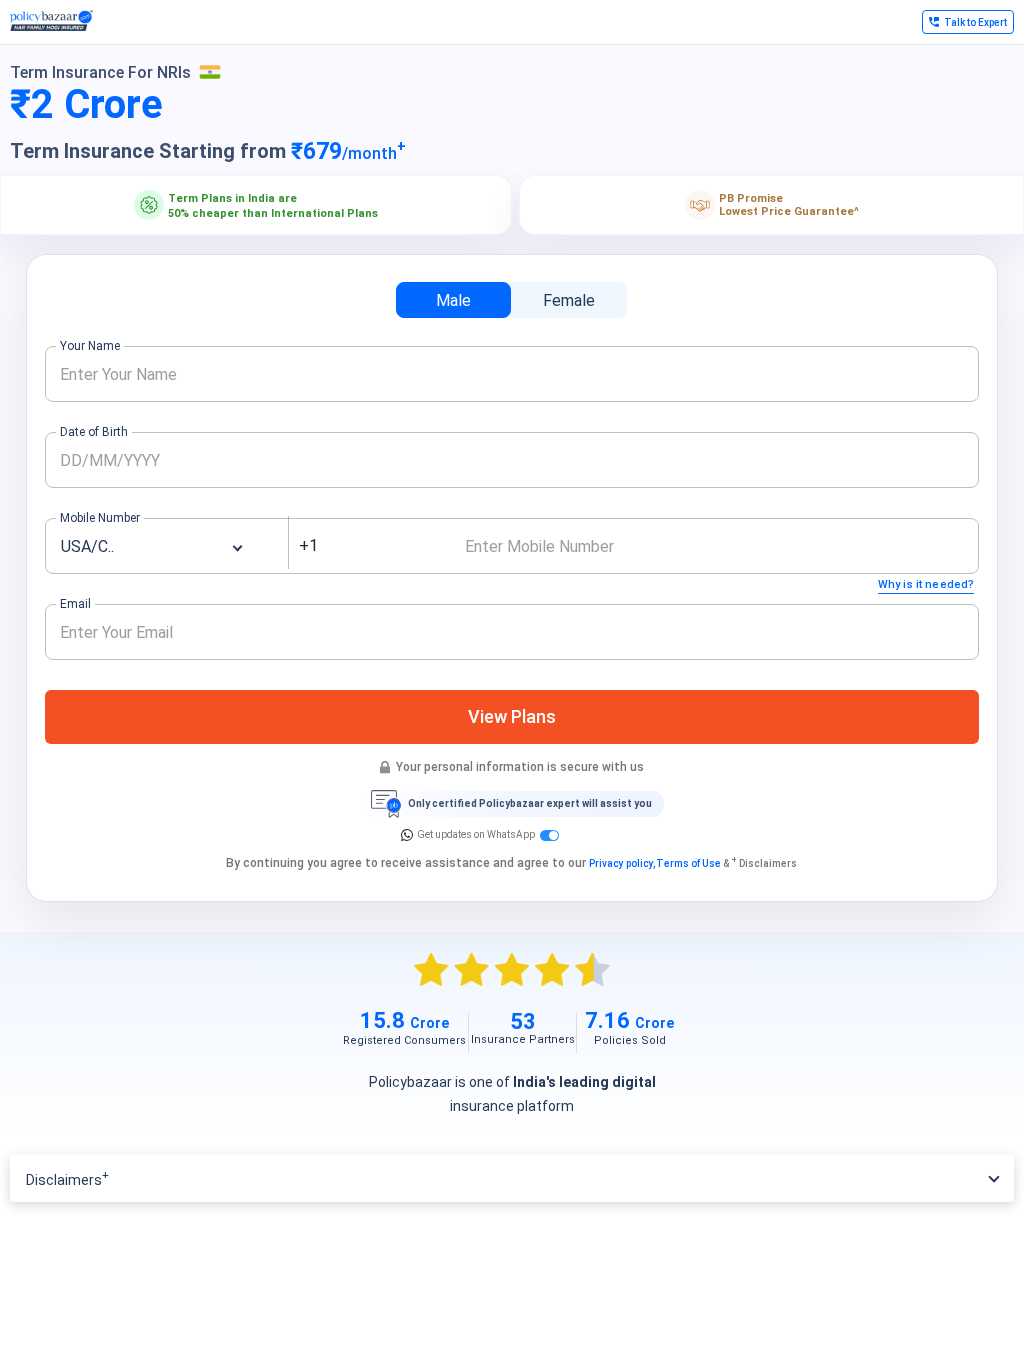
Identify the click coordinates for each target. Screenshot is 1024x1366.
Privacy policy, (622, 863)
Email (75, 604)
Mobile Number (100, 518)
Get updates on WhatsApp (476, 834)
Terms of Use (688, 863)
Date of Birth (94, 432)
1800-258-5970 (844, 28)
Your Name (90, 346)
